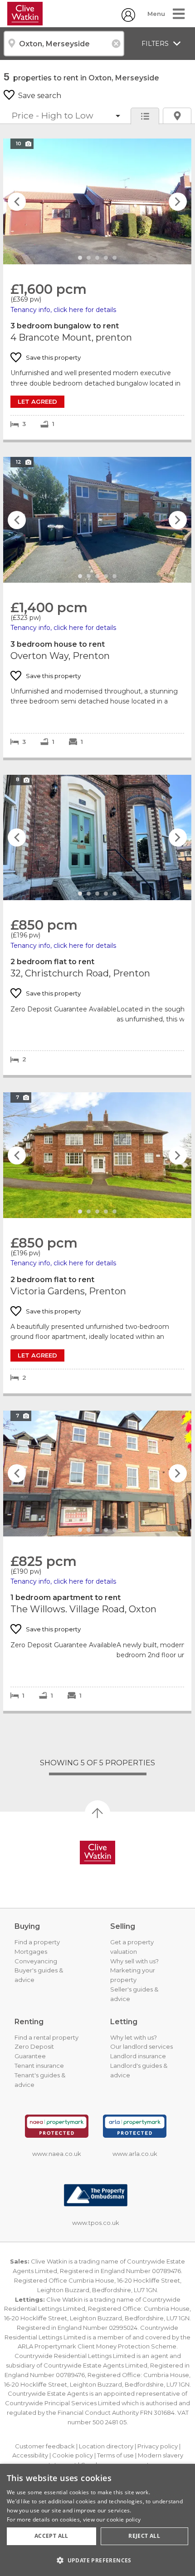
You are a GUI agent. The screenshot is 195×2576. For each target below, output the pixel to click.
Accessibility (30, 2455)
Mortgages (31, 1952)
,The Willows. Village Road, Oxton (97, 1561)
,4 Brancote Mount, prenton (97, 289)
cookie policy (124, 2519)
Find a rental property (46, 2037)
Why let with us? (134, 2037)
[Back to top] (97, 1853)
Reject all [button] (144, 2536)
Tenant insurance (39, 2066)
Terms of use (115, 2455)
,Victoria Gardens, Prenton (97, 1243)
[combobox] (64, 44)
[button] (97, 2560)
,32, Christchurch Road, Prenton (97, 925)
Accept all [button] (51, 2536)
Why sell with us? (134, 1961)
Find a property (37, 1942)
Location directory (106, 2446)
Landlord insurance (138, 2056)
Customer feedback (45, 2446)
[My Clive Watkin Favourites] (128, 19)
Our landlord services (141, 2046)
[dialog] (97, 2520)
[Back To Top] (97, 1813)
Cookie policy (73, 2455)
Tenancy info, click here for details (63, 310)
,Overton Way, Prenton (97, 607)
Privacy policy (158, 2446)
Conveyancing (36, 1961)
